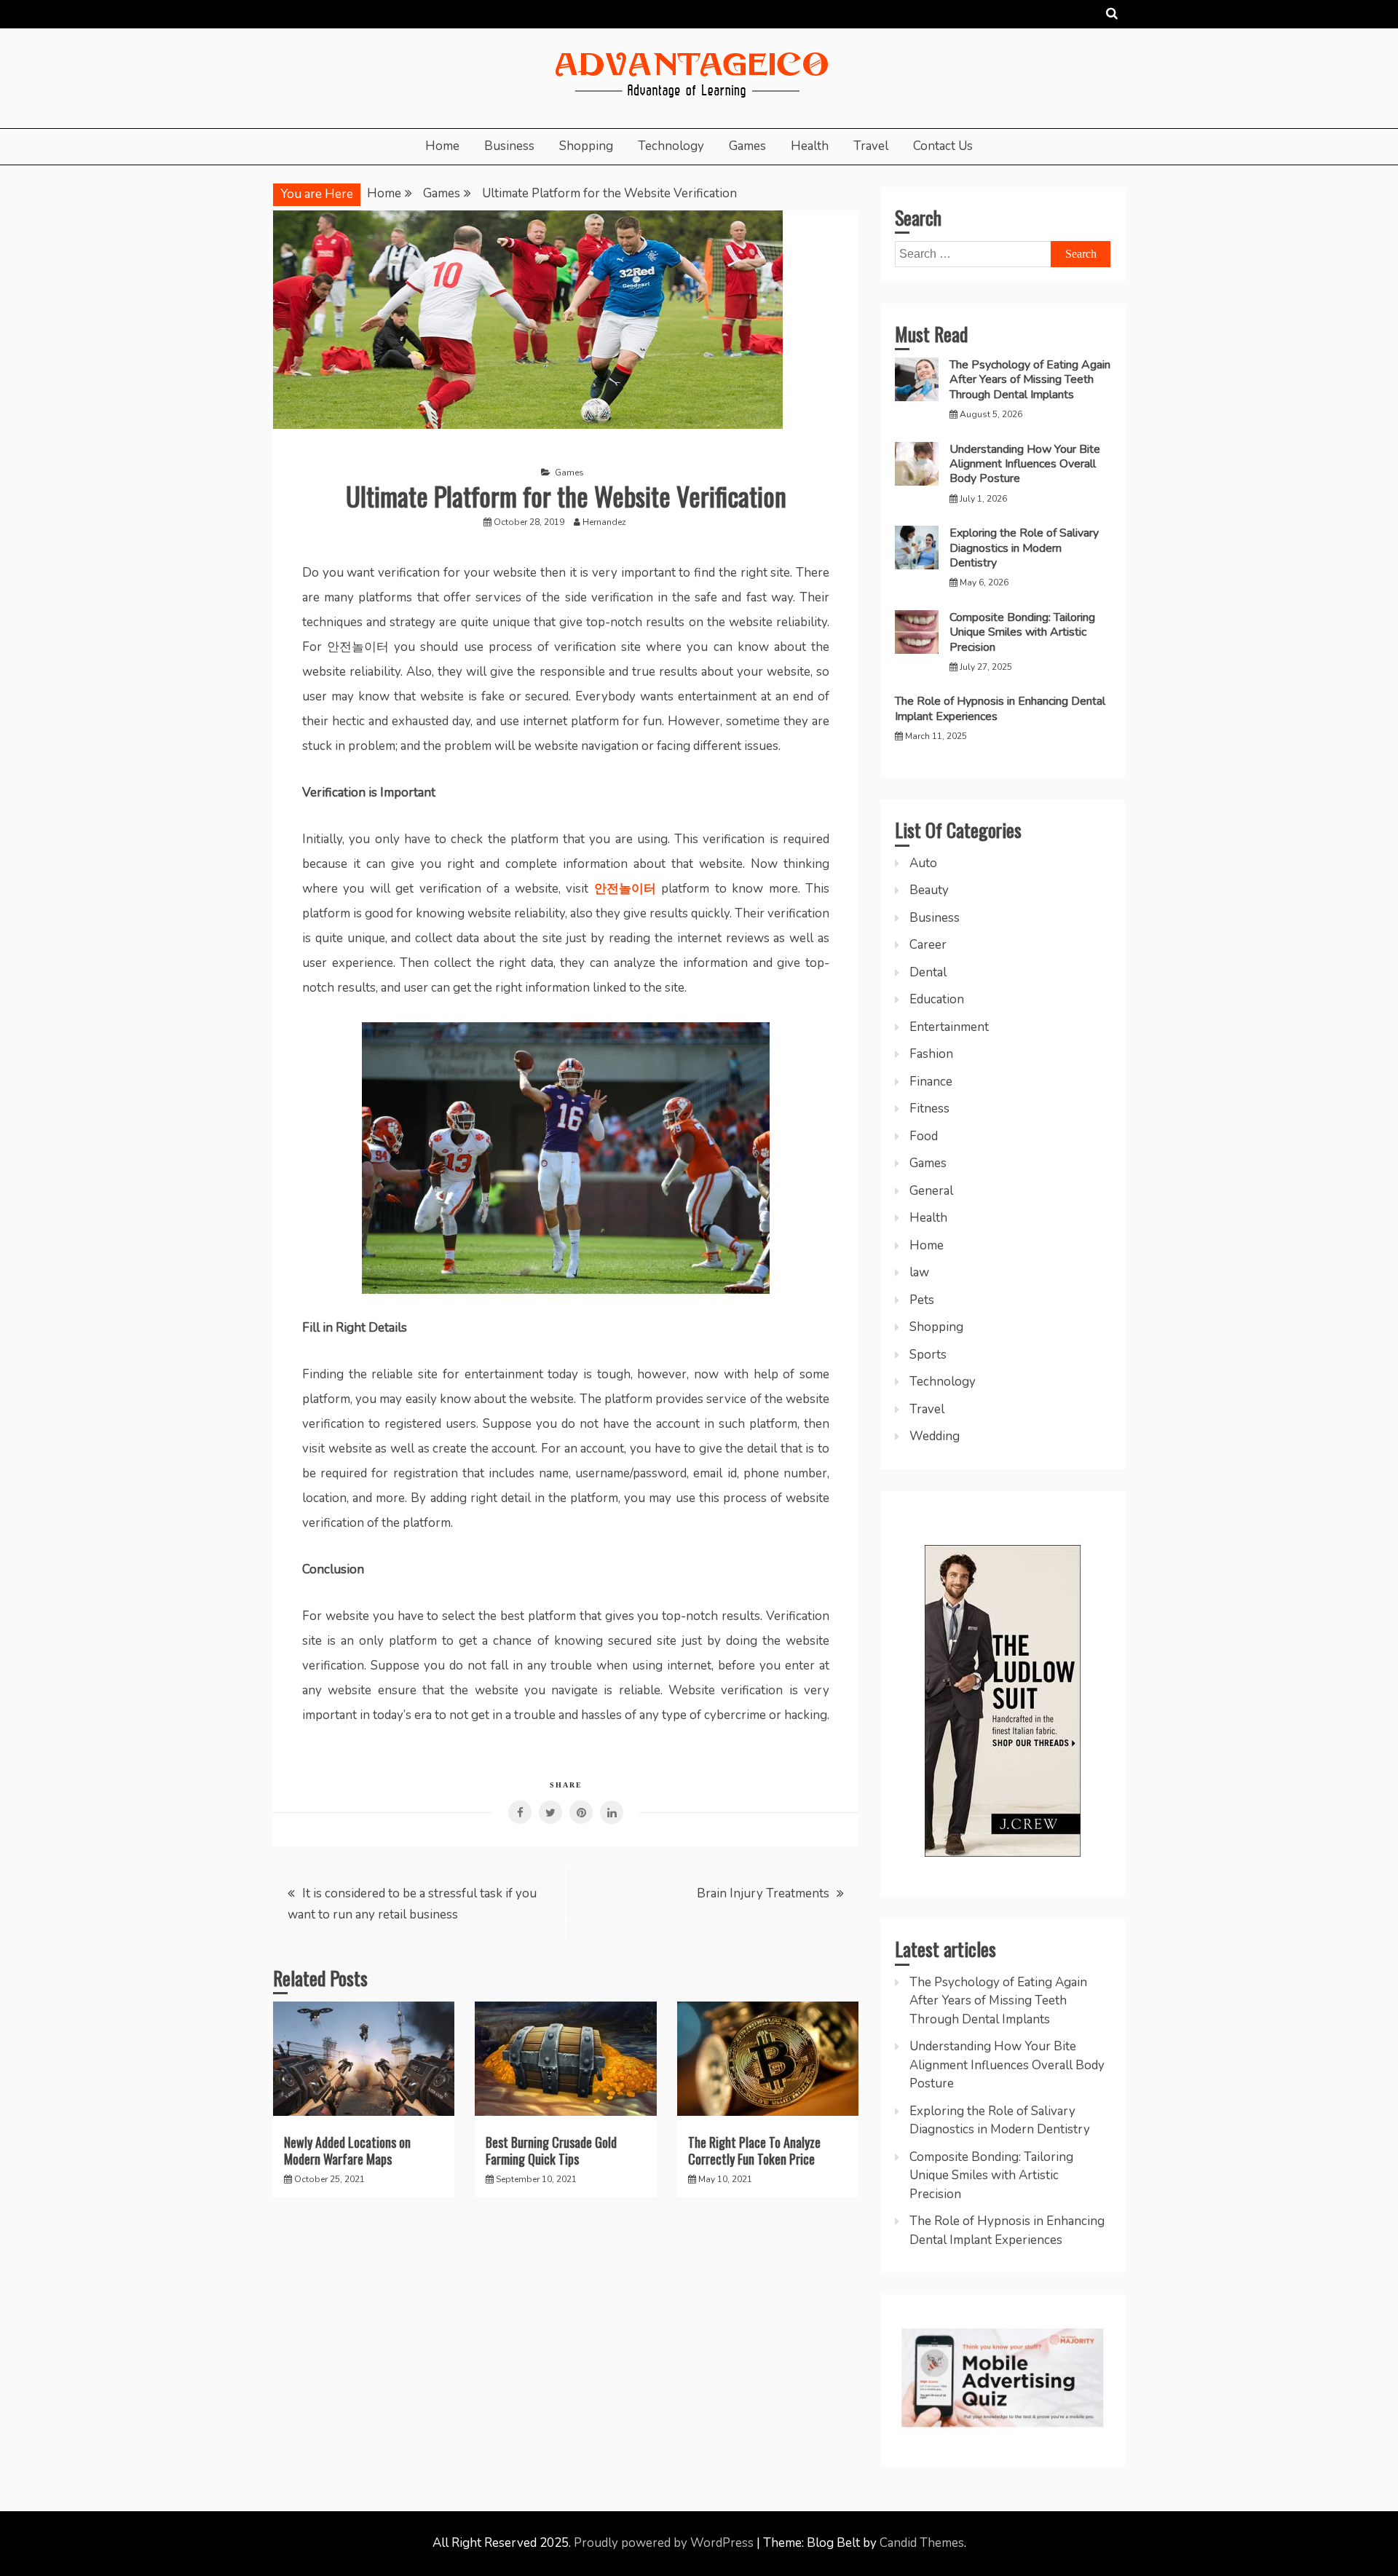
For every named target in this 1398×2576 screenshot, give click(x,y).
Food (924, 1136)
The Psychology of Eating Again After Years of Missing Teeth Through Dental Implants (1030, 380)
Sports (928, 1355)
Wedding (935, 1436)
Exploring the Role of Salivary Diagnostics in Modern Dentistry (1024, 548)
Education (937, 999)
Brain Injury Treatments (763, 1893)
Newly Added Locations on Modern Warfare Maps (347, 2150)
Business (509, 146)
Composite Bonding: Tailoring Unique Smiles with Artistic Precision (1022, 632)
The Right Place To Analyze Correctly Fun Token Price (754, 2150)
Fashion (931, 1054)
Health (810, 146)
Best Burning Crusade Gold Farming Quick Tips (551, 2150)
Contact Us (943, 146)
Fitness (929, 1109)
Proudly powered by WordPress (665, 2543)
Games (747, 146)
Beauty (929, 890)
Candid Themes (922, 2543)
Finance (931, 1082)
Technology (671, 146)
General (931, 1191)
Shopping (586, 146)
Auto (923, 863)
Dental (928, 972)
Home (442, 146)
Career (928, 945)
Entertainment (949, 1027)
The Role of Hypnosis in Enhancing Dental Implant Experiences (1000, 708)
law (919, 1272)
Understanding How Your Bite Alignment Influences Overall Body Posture (1025, 464)
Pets (922, 1300)
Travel (871, 146)
